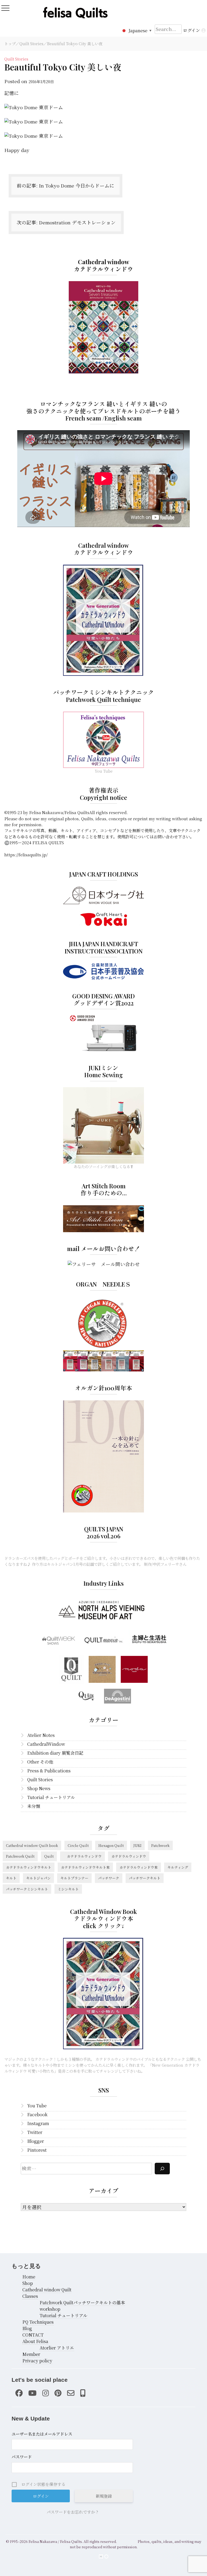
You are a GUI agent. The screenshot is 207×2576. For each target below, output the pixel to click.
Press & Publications (49, 1771)
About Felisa (35, 2341)
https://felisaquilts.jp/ (26, 855)
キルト (11, 1878)
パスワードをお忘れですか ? (72, 2512)
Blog (27, 2328)
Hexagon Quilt (111, 1845)
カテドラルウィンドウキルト (29, 1867)
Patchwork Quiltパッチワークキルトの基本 (82, 2303)
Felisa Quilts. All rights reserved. (88, 2541)
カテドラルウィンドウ (82, 1856)
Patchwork (160, 1845)
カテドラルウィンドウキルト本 (85, 1867)
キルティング (178, 1867)
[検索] (162, 2169)
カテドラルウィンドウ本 (139, 1867)
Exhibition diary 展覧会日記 (55, 1753)
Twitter (35, 2132)
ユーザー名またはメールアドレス (42, 2434)
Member (31, 2354)
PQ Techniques (38, 2322)
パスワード (22, 2457)
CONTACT (33, 2335)
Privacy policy (37, 2361)
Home (29, 2277)
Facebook (37, 2114)
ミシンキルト (68, 1889)
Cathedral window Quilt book (32, 1845)
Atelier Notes (41, 1735)
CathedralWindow (46, 1744)
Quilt (49, 1856)
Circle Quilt (78, 1845)
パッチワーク (109, 1878)
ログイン (192, 30)
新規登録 (104, 2496)
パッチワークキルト (145, 1878)
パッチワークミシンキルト (27, 1889)
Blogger (36, 2141)
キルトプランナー (74, 1878)
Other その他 (40, 1762)
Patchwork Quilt (20, 1856)
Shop (28, 2283)
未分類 (34, 1806)
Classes (30, 2296)
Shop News (39, 1788)
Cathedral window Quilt (47, 2290)
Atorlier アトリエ (57, 2348)
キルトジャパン (38, 1878)
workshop (50, 2309)
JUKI (137, 1845)
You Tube (37, 2106)
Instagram (38, 2123)
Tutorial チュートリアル (51, 1797)
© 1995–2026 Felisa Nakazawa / (33, 2541)
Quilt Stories (31, 44)
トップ (10, 44)
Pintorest (37, 2150)
